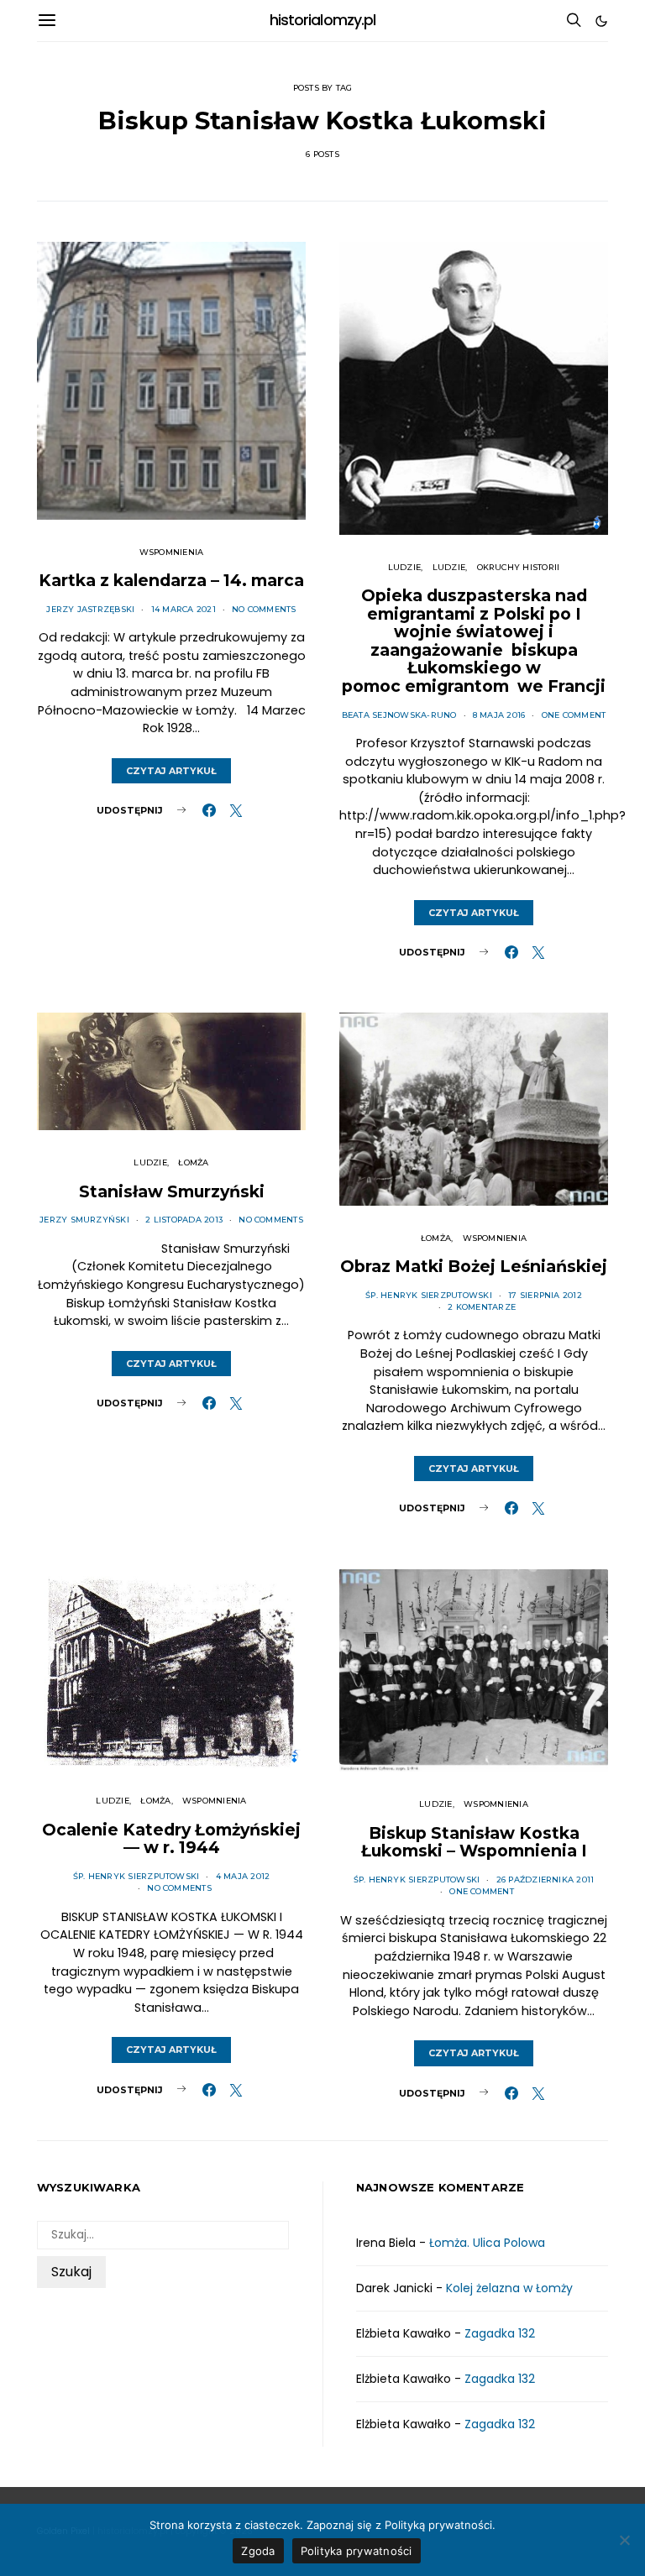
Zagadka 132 (500, 2333)
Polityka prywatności (357, 2551)
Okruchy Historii (519, 567)
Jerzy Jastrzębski (90, 609)
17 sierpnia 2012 (545, 1295)
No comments (264, 609)
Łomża (193, 1162)
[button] (601, 21)
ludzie (449, 567)
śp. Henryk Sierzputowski (429, 1295)
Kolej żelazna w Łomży (509, 2288)
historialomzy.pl (323, 20)
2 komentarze (482, 1307)
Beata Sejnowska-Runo (399, 715)
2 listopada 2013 (184, 1220)
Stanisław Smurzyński (172, 1191)
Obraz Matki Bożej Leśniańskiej (474, 1266)
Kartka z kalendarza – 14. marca (171, 580)
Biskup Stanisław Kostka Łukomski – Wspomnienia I (474, 1842)
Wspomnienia (172, 552)
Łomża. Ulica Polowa (487, 2243)
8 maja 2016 (499, 715)
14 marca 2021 (184, 609)
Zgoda (258, 2551)
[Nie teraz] (624, 2540)
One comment (574, 715)
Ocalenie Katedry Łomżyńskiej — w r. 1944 (171, 1839)
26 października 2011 (545, 1880)
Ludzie (404, 567)
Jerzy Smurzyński (84, 1220)
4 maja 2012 (243, 1876)
